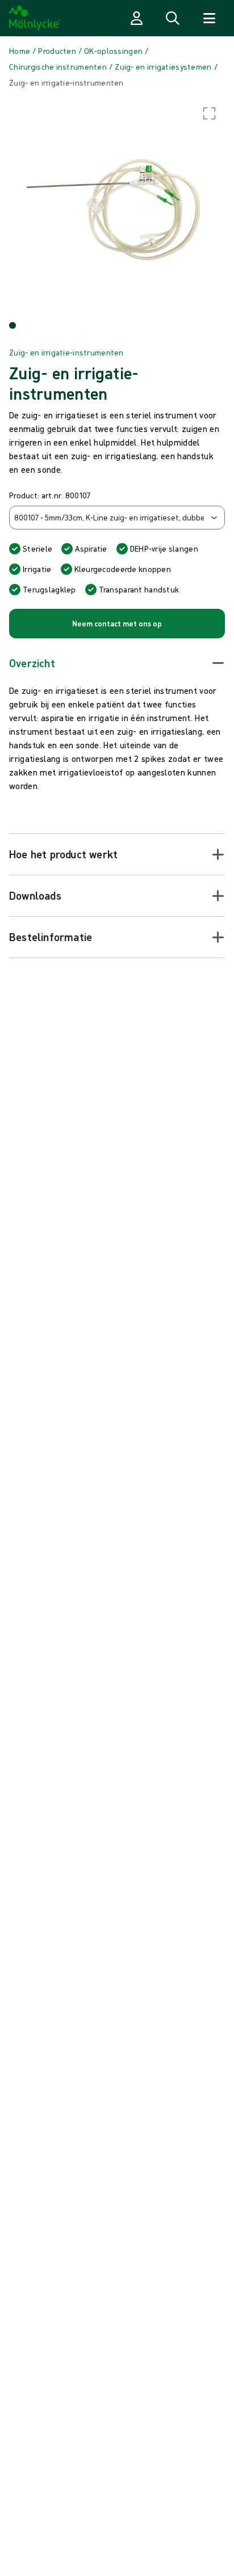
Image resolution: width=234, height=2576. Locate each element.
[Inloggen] (136, 18)
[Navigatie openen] (209, 18)
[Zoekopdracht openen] (173, 18)
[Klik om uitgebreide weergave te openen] (117, 205)
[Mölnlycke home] (35, 18)
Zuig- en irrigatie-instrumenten (66, 353)
